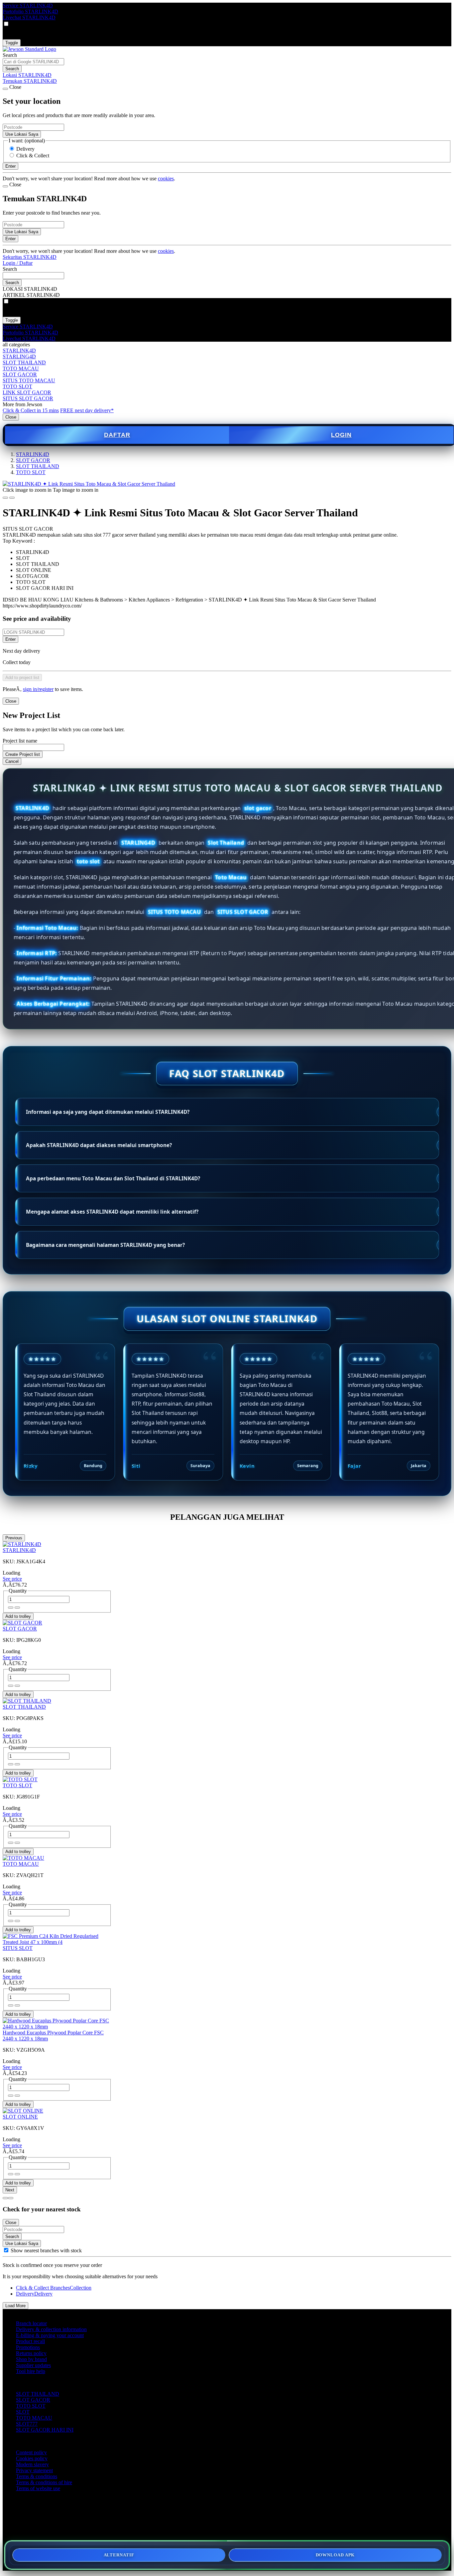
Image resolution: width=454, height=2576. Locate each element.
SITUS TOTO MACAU (29, 380)
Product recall (30, 2341)
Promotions (28, 2347)
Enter (10, 639)
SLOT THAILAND (24, 362)
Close (11, 417)
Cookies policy (32, 2458)
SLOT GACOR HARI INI (45, 2430)
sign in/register (38, 689)
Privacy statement (34, 2470)
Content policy (31, 2452)
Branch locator (31, 2323)
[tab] (5, 2198)
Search (10, 55)
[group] (6, 2250)
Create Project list (23, 754)
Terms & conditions (37, 2476)
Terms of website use (38, 2488)
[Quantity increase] (11, 1608)
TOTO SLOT (17, 386)
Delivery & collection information (51, 2329)
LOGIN (341, 435)
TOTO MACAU (21, 368)
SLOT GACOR (20, 374)
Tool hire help (31, 2371)
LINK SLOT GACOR (27, 392)
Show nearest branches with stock (46, 2250)
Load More (15, 2306)
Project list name (20, 741)
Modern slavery (32, 2464)
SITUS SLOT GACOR (28, 398)
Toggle (12, 43)
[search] (33, 62)
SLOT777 (27, 2424)
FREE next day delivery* (87, 410)
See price (12, 1579)
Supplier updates (33, 2365)
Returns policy (31, 2353)
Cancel (12, 761)
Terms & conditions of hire (44, 2482)
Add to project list (22, 678)
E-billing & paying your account (50, 2335)
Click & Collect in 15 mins (31, 410)
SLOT (23, 2412)
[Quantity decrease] (17, 1608)
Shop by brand (31, 2359)
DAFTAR (117, 435)
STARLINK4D (19, 350)
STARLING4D (19, 356)
